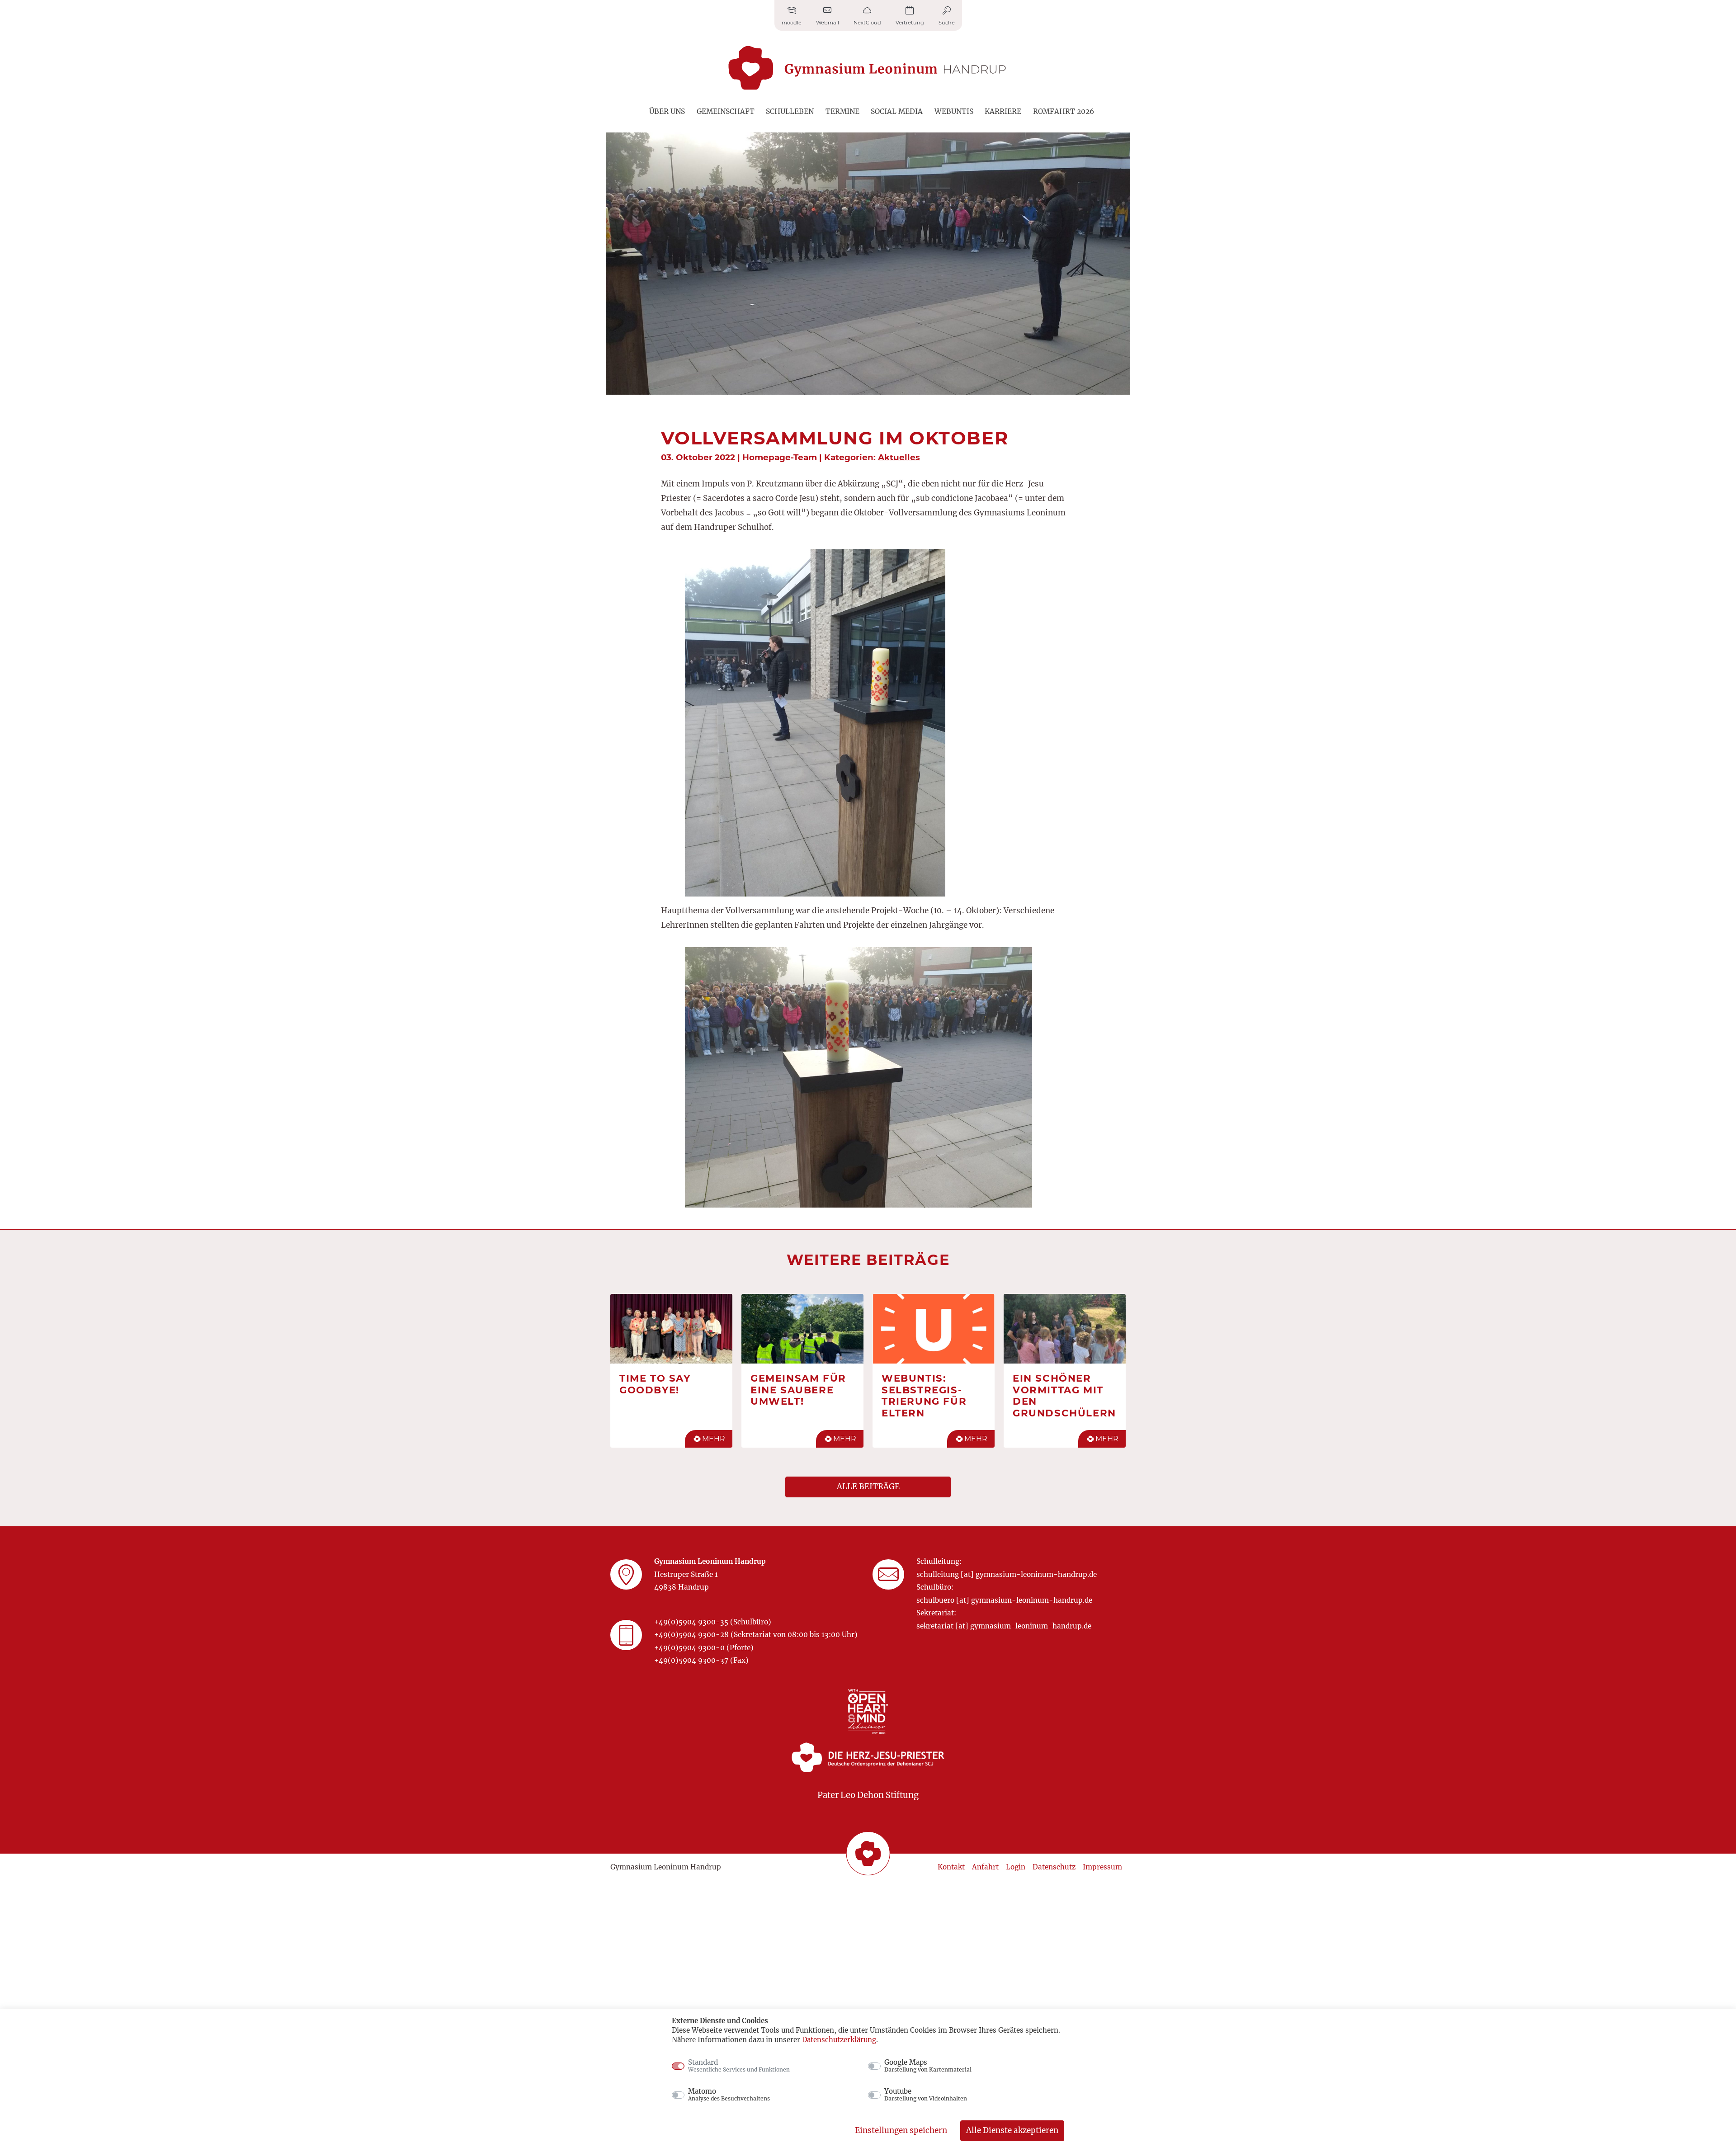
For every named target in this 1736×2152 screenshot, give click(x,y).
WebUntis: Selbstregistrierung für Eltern (924, 1395)
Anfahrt (985, 1867)
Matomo (729, 2095)
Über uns (667, 111)
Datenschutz (1054, 1867)
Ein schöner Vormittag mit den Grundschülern (1064, 1395)
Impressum (1102, 1867)
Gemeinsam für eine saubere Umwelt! (798, 1390)
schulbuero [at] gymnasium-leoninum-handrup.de (1004, 1600)
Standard (739, 2066)
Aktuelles (899, 457)
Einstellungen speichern (901, 2130)
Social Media (897, 111)
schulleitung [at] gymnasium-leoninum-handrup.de (1007, 1574)
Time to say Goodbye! (655, 1384)
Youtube (926, 2095)
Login (1016, 1867)
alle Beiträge (868, 1487)
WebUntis (954, 111)
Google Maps (928, 2066)
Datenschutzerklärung (839, 2040)
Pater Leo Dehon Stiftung (868, 1795)
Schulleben (790, 111)
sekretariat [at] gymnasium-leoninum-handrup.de (1004, 1626)
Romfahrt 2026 (1064, 111)
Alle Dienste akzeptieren (1012, 2130)
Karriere (1003, 111)
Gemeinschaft (726, 111)
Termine (842, 111)
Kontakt (951, 1867)
